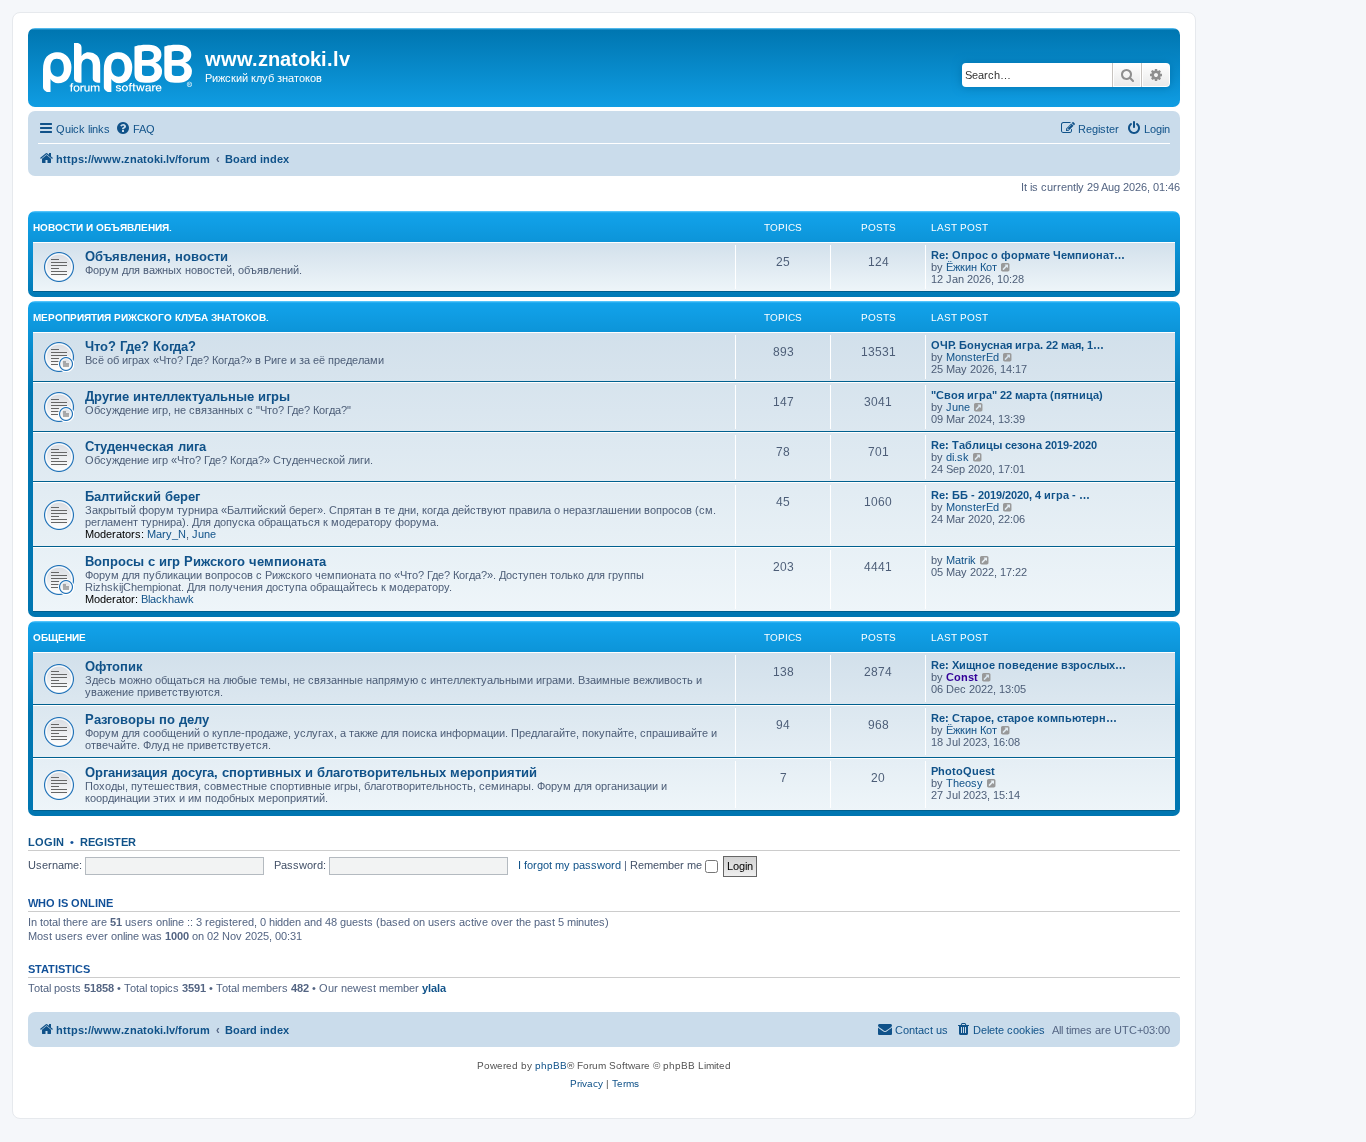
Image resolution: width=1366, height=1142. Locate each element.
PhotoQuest (963, 771)
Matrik (961, 560)
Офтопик (114, 666)
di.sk (957, 457)
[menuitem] (135, 129)
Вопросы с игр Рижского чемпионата (205, 561)
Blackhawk (167, 599)
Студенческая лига (145, 446)
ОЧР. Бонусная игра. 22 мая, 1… (1017, 345)
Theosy (964, 783)
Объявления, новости (156, 256)
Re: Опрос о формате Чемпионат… (1028, 255)
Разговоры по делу (147, 719)
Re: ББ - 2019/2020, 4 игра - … (1010, 495)
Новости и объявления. (102, 227)
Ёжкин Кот (971, 267)
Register (108, 842)
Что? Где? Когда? (140, 346)
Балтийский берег (142, 496)
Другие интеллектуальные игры (187, 396)
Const (962, 677)
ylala (434, 988)
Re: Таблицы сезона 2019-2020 (1014, 445)
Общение (59, 637)
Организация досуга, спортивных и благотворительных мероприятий (311, 772)
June (958, 407)
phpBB (551, 1065)
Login (46, 842)
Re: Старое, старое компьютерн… (1024, 718)
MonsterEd (972, 357)
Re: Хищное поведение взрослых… (1028, 665)
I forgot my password (569, 865)
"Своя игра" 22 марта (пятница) (1017, 395)
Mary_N (166, 534)
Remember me (667, 865)
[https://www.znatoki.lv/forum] (119, 65)
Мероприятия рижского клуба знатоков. (151, 317)
